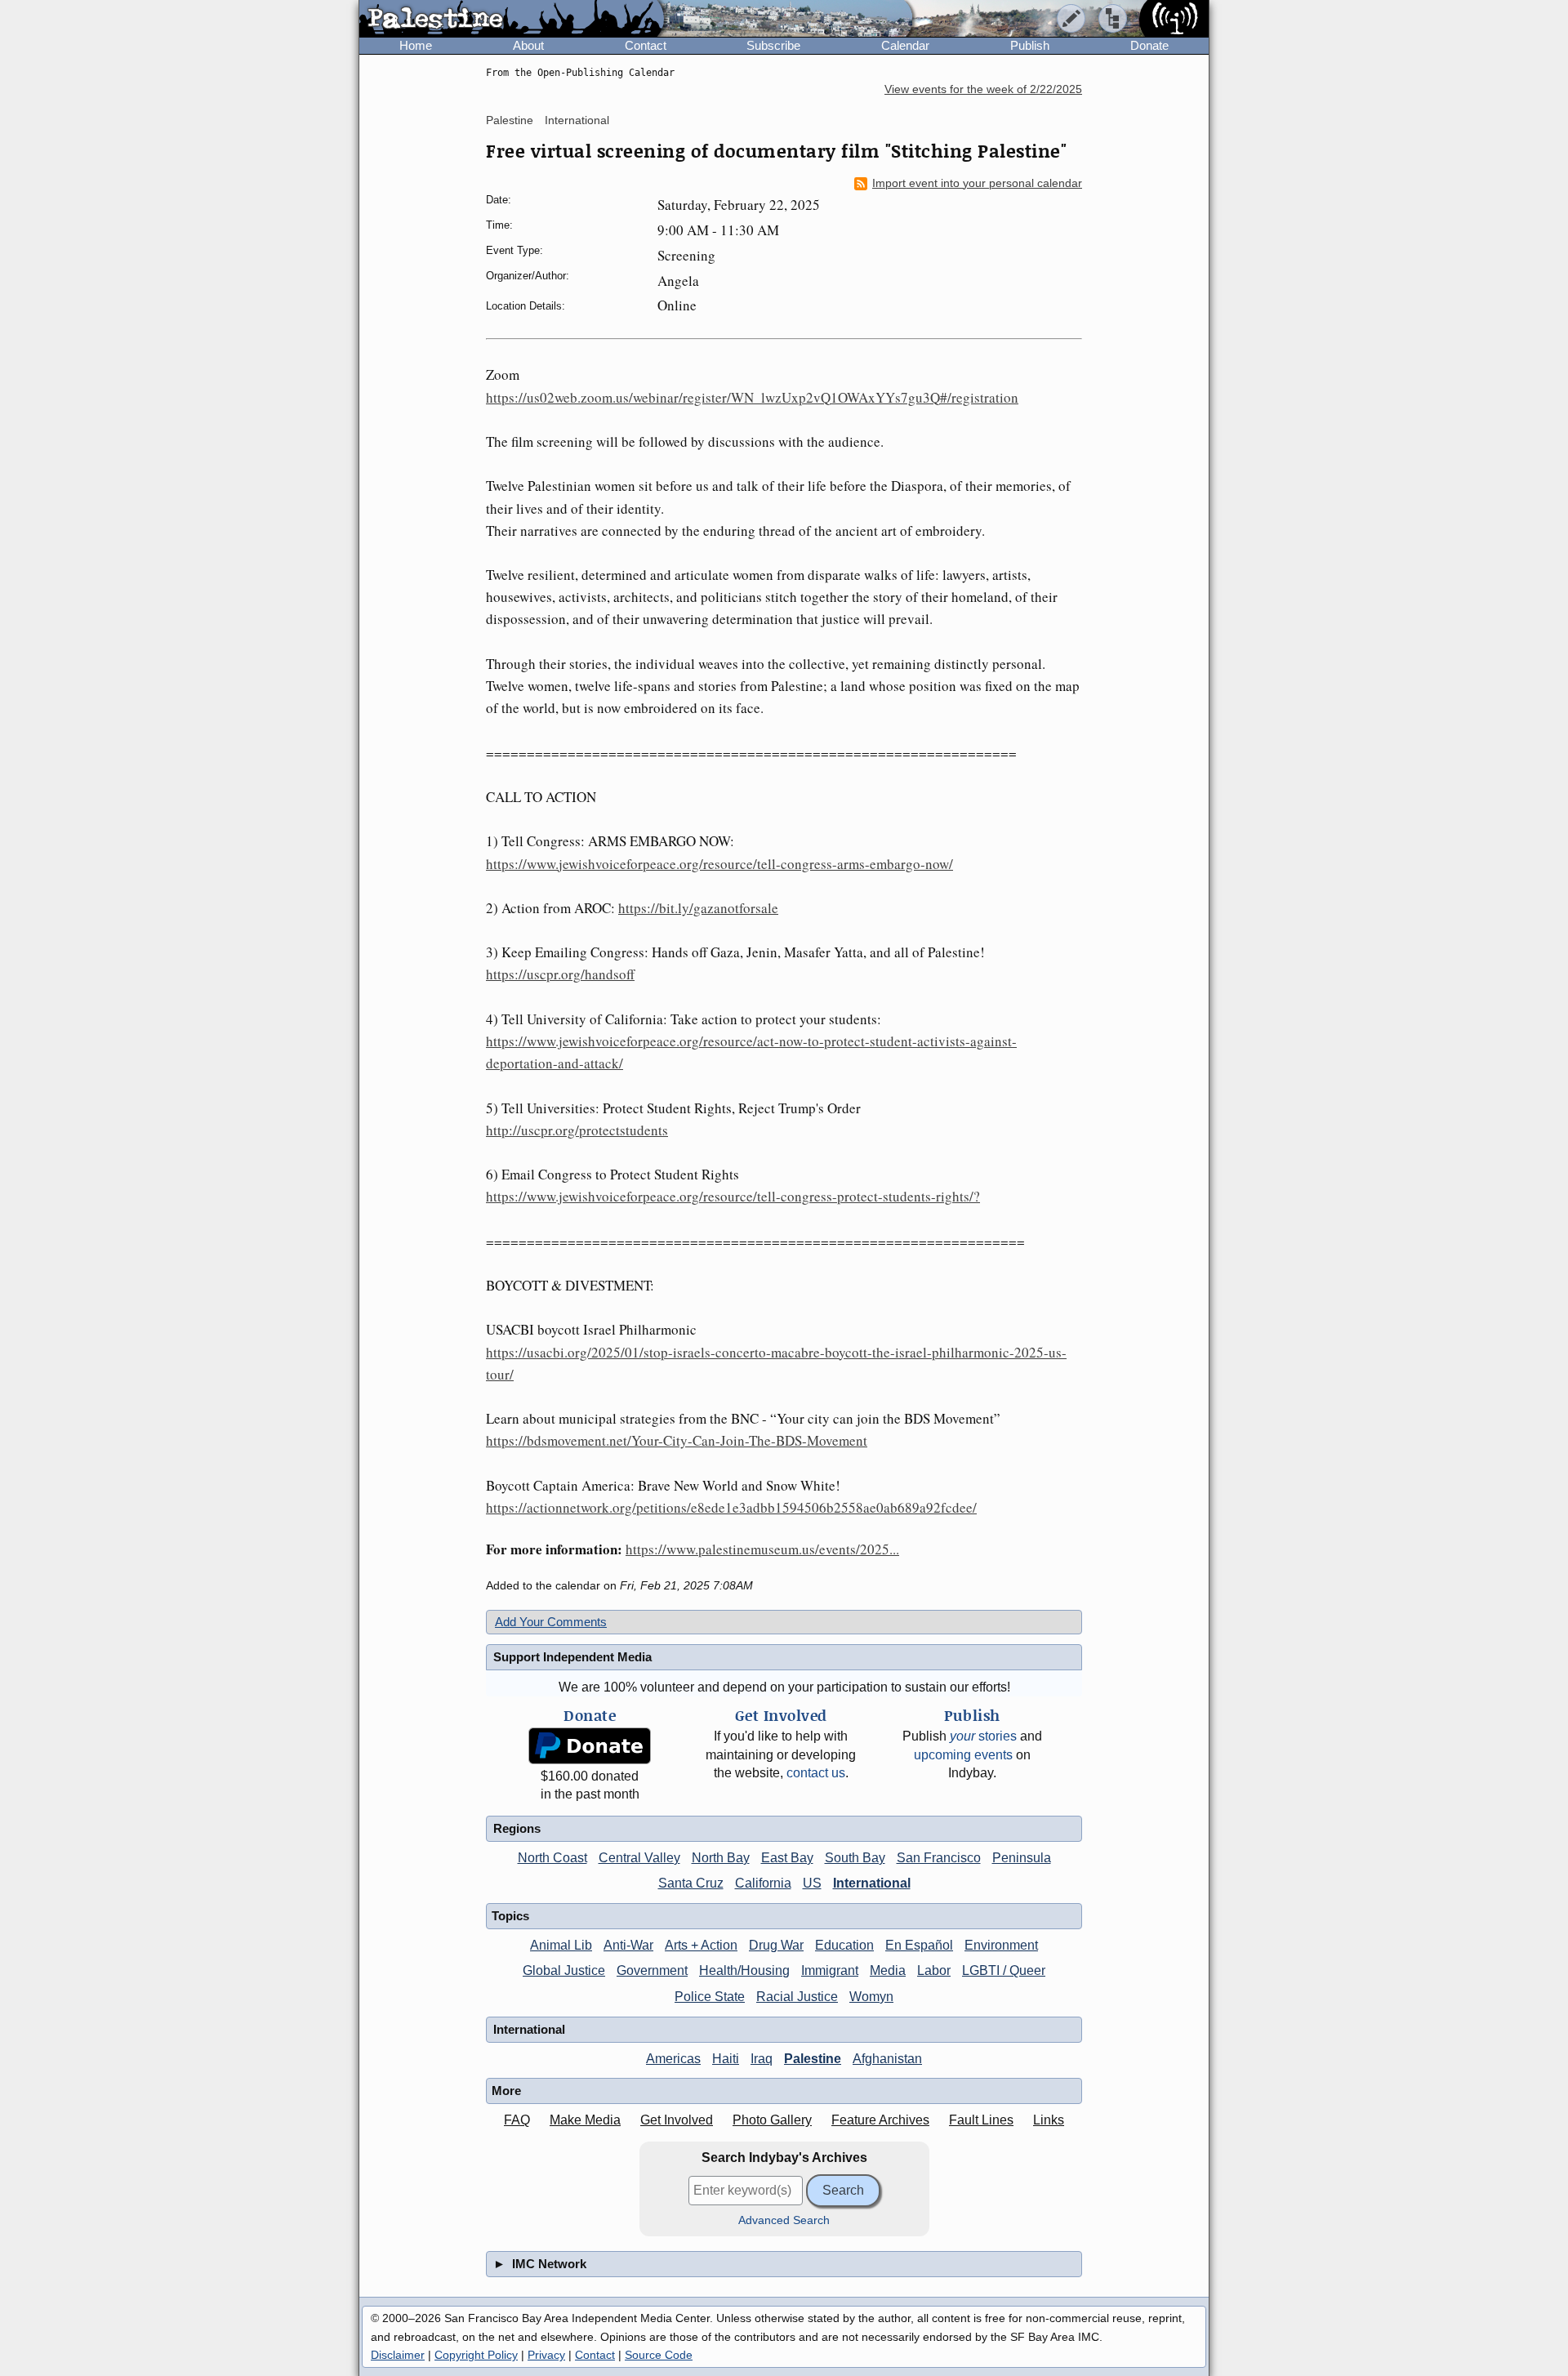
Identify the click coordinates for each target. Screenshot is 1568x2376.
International (577, 120)
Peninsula (1022, 1858)
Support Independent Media (572, 1657)
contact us (816, 1773)
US (812, 1883)
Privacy (546, 2355)
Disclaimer (398, 2355)
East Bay (787, 1858)
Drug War (776, 1945)
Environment (1001, 1945)
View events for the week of (983, 89)
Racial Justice (797, 1997)
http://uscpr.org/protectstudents (577, 1130)
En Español (919, 1945)
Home (416, 45)
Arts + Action (701, 1945)
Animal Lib (561, 1945)
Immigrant (830, 1970)
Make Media (585, 2120)
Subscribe (773, 45)
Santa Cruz (691, 1883)
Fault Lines (981, 2120)
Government (652, 1970)
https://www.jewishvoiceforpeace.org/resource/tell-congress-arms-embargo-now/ (719, 864)
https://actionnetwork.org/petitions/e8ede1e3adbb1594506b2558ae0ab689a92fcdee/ (731, 1507)
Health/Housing (744, 1970)
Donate (1149, 45)
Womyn (871, 1997)
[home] (512, 20)
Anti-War (628, 1945)
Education (844, 1945)
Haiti (726, 2059)
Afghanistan (887, 2059)
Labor (934, 1970)
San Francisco (939, 1858)
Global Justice (564, 1970)
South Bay (855, 1858)
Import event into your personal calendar (977, 183)
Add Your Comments (551, 1622)
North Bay (721, 1858)
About (528, 45)
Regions (517, 1828)
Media (888, 1970)
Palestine (510, 120)
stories (983, 1736)
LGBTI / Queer (1004, 1970)
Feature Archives (880, 2120)
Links (1049, 2120)
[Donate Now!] (590, 1746)
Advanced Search (784, 2220)
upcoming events (963, 1755)
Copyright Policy (476, 2355)
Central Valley (639, 1858)
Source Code (659, 2355)
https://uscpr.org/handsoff (560, 974)
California (763, 1883)
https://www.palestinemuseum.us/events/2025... (762, 1549)
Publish (1030, 45)
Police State (710, 1997)
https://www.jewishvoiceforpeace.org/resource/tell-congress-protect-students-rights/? (733, 1196)
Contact (646, 45)
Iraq (762, 2059)
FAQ (517, 2120)
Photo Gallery (772, 2120)
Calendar (905, 45)
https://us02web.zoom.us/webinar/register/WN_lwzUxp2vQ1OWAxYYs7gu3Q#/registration (752, 397)
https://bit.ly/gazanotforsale (698, 908)
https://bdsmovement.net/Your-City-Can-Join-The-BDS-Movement (677, 1440)
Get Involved (677, 2120)
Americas (673, 2059)
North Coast (552, 1858)
